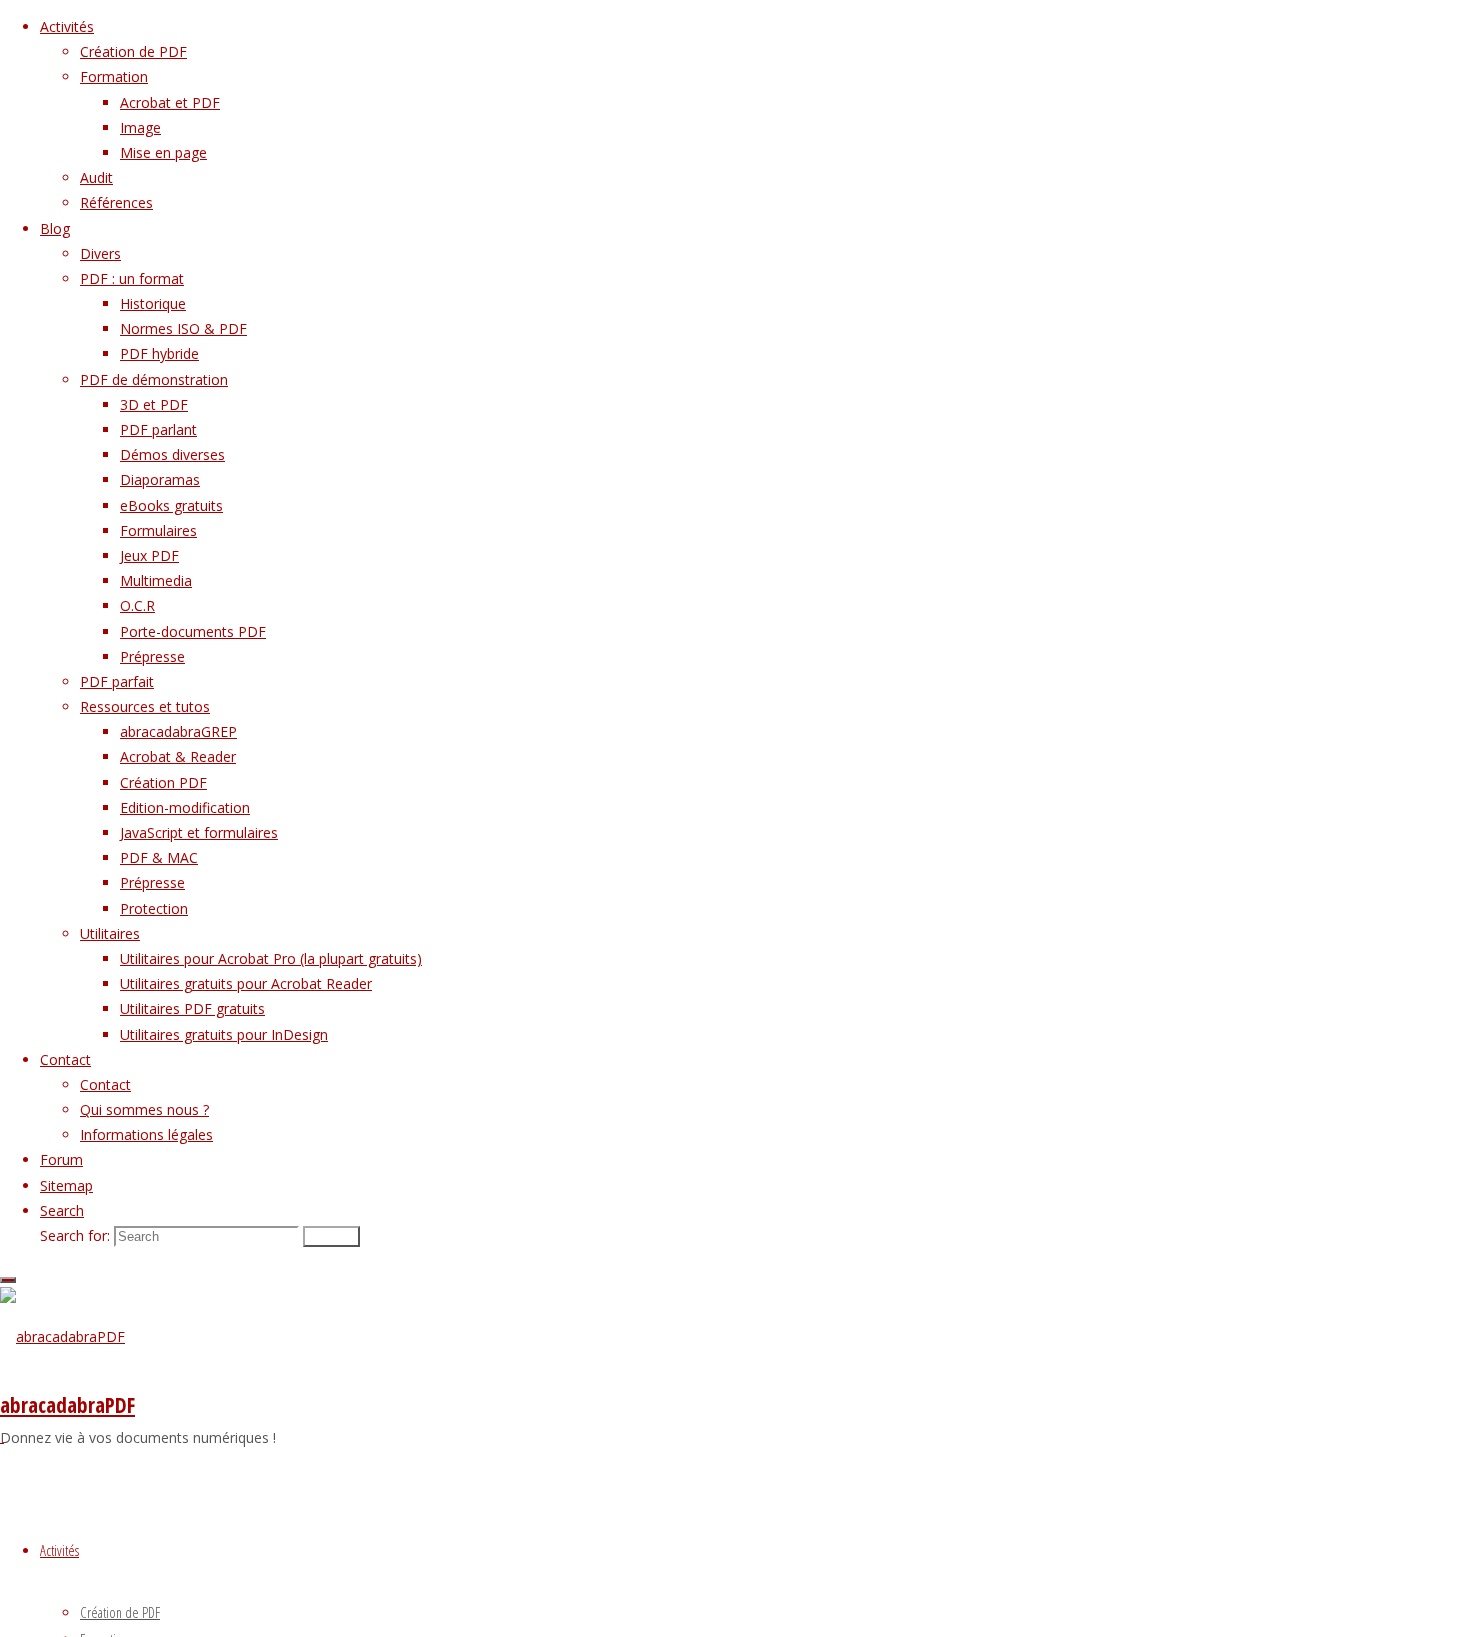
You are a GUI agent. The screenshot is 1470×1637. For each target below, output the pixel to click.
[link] (62, 1210)
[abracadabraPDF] (62, 1336)
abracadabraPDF (67, 1405)
